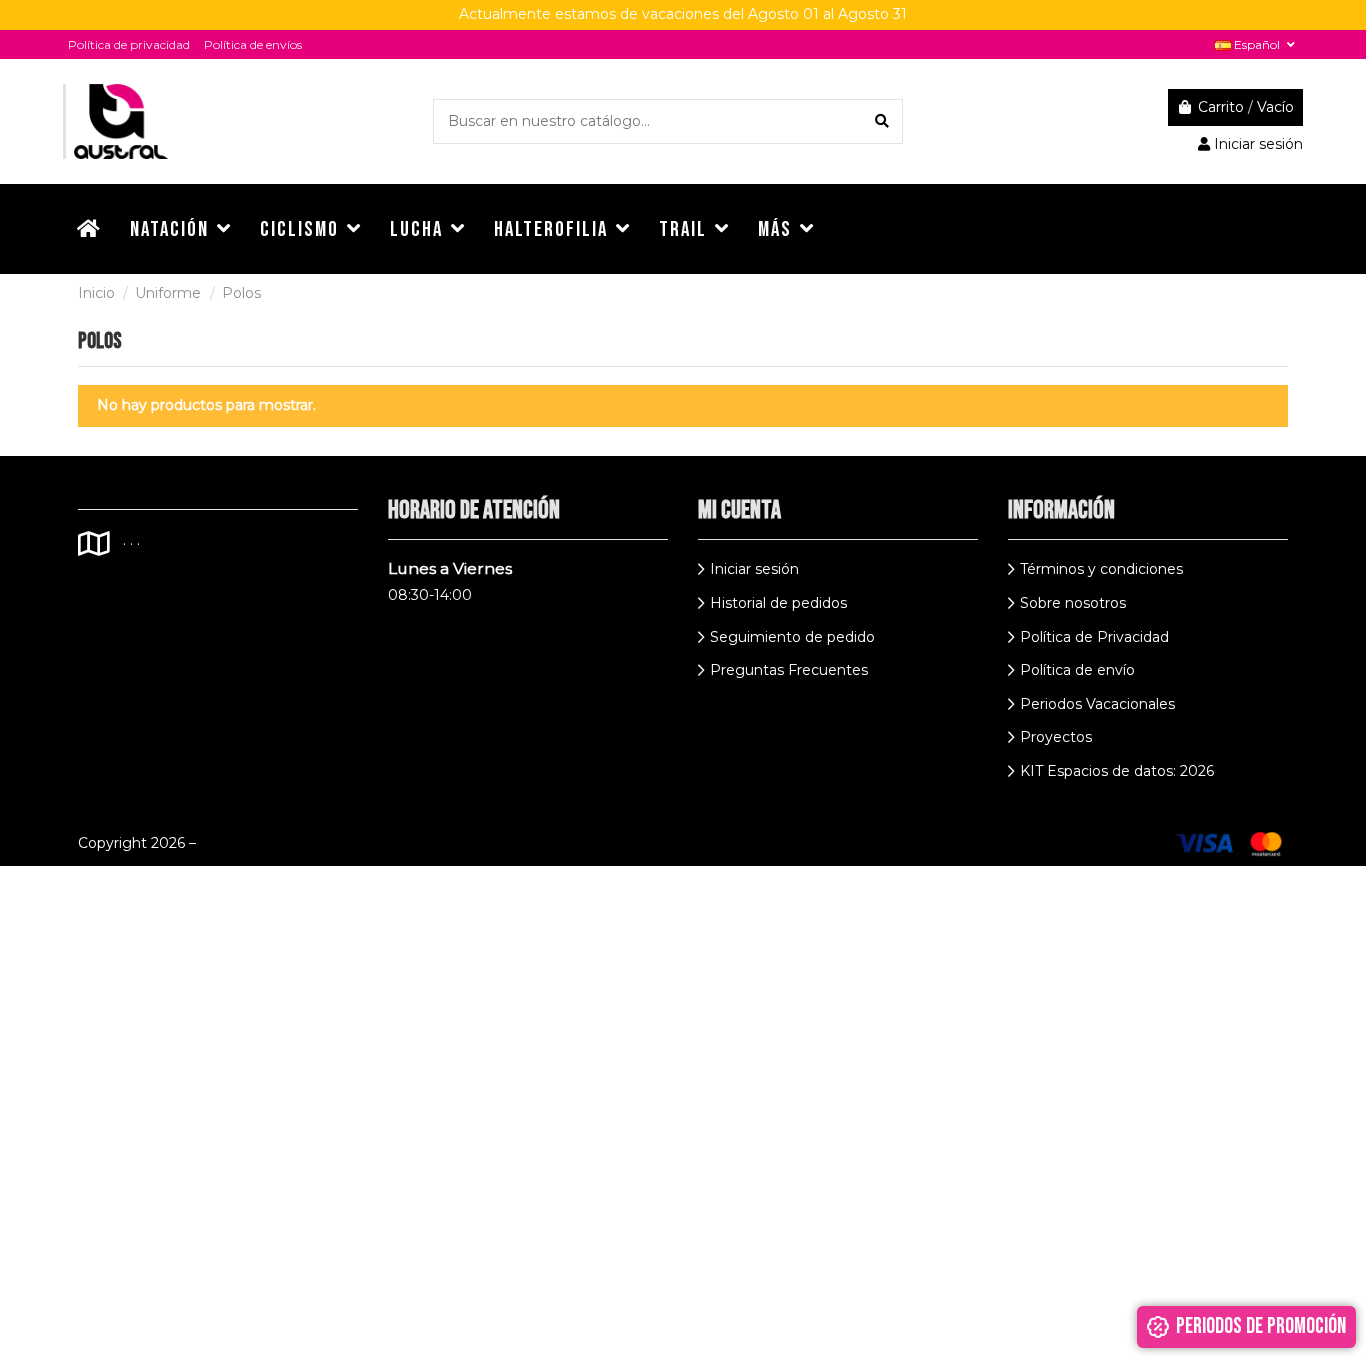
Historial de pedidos (778, 603)
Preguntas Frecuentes (789, 670)
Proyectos (1056, 737)
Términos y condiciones (1101, 569)
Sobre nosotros (1073, 603)
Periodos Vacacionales (1097, 704)
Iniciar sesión (754, 569)
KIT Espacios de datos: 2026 (1117, 771)
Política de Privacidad (1094, 637)
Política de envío (1077, 670)
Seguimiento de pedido (792, 637)
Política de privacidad (129, 44)
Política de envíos (253, 44)
